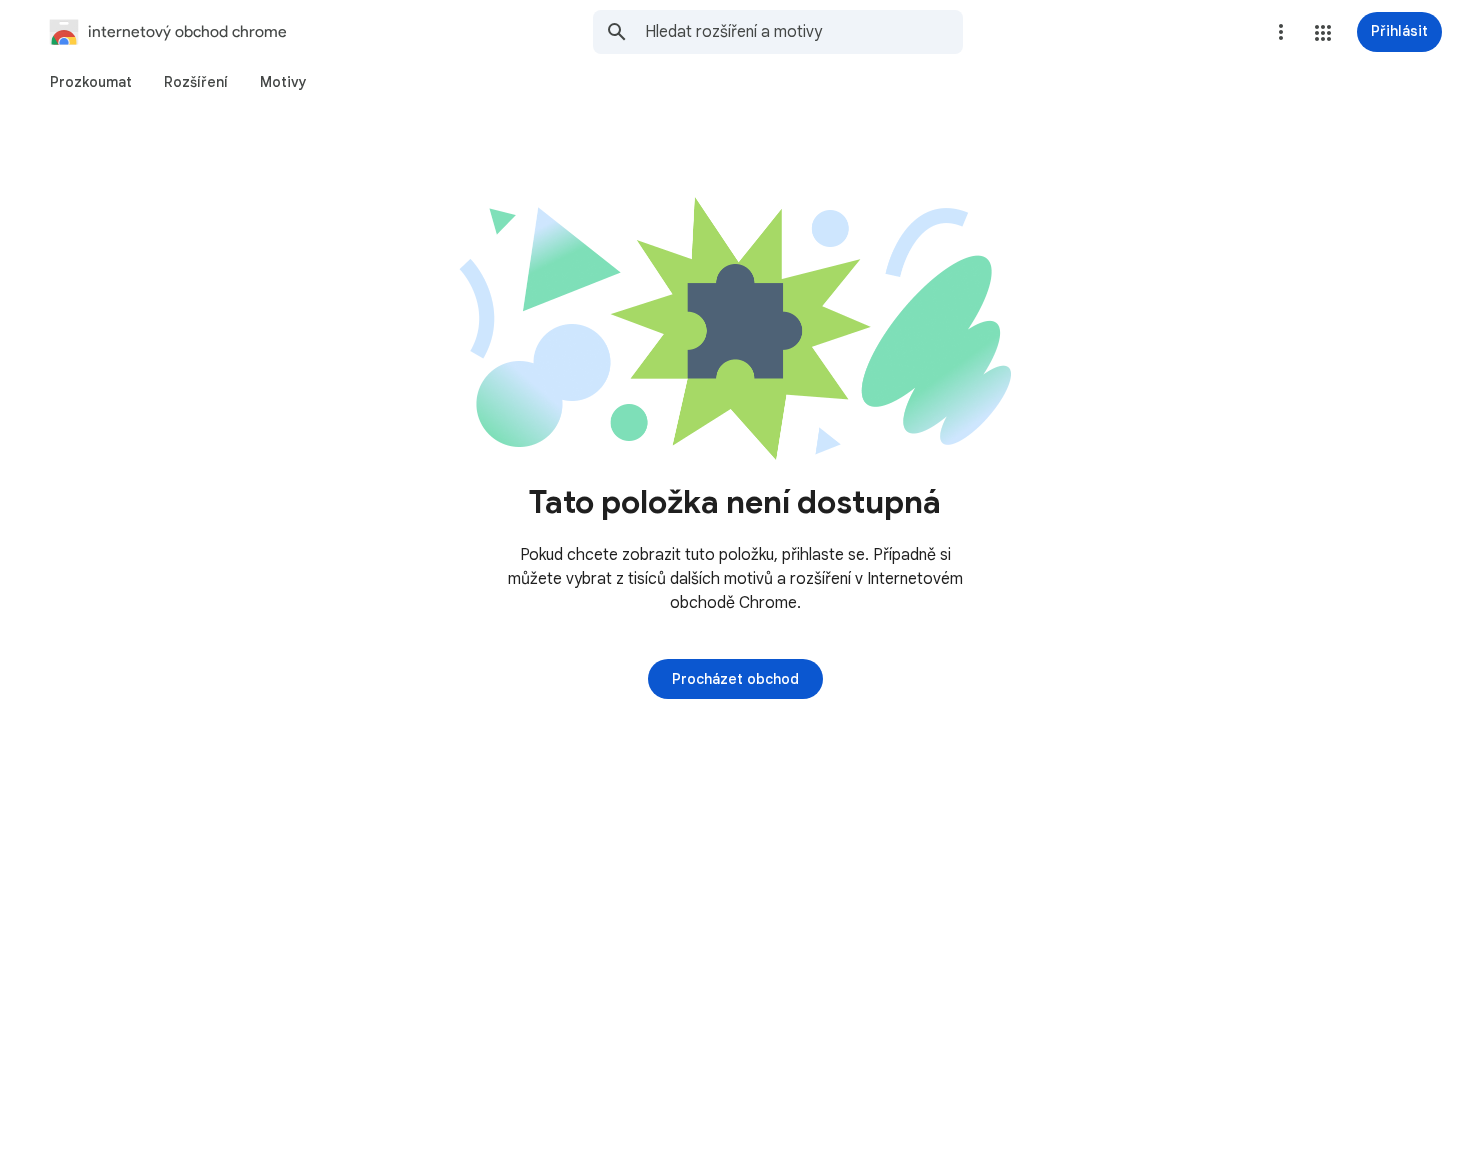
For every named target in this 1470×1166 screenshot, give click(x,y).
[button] (1323, 33)
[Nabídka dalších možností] (1281, 32)
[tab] (91, 82)
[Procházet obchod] (735, 679)
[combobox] (804, 32)
